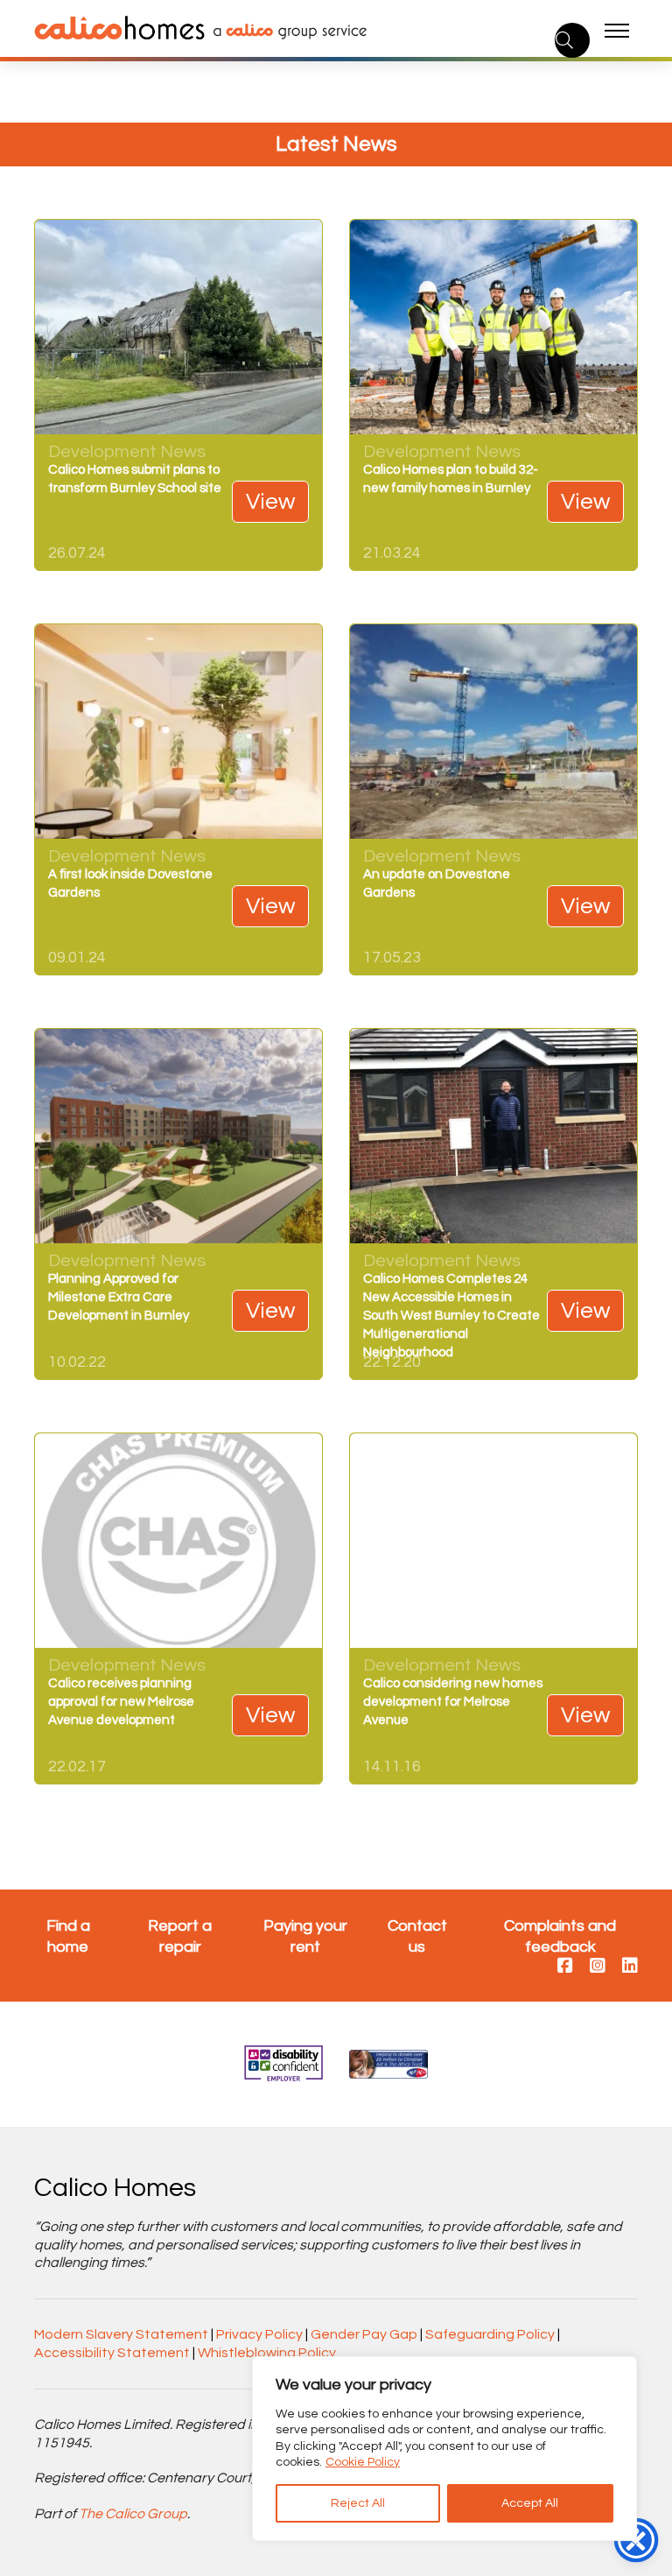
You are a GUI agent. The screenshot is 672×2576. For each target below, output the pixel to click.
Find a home (68, 1936)
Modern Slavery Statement (121, 2334)
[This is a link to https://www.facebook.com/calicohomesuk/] (565, 1967)
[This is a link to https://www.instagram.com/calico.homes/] (598, 1967)
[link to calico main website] (286, 31)
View (270, 502)
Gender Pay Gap (364, 2334)
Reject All (358, 2503)
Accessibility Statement (112, 2353)
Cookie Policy (363, 2462)
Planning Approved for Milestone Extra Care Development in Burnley (119, 1297)
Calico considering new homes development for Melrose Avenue (453, 1702)
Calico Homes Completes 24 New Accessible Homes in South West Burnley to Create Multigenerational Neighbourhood (451, 1316)
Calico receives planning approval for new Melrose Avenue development (121, 1702)
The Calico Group (133, 2514)
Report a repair (180, 1936)
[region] (444, 2449)
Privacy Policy (259, 2334)
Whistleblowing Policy (267, 2353)
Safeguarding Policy (490, 2334)
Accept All (530, 2503)
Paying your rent (305, 1936)
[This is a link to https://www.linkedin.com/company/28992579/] (630, 1967)
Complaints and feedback (560, 1936)
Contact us (417, 1936)
